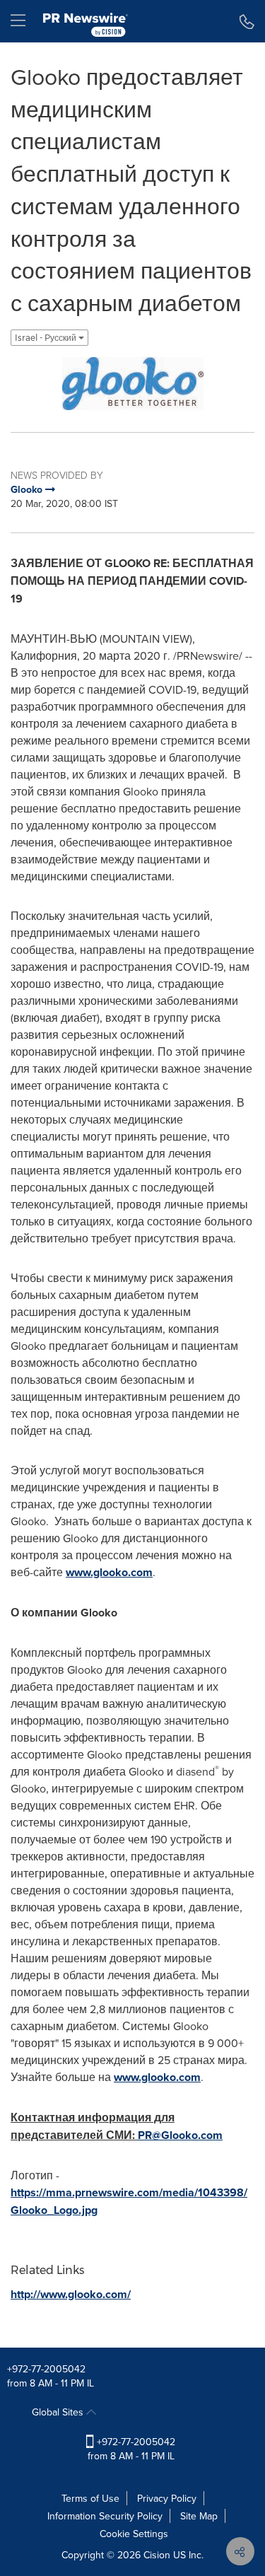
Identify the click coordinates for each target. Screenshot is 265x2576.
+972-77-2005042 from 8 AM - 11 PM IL (131, 2449)
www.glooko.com (109, 1572)
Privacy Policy (167, 2498)
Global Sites (59, 2412)
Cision (157, 2555)
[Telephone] (247, 21)
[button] (132, 384)
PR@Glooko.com (180, 2135)
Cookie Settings (134, 2534)
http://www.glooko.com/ (71, 2294)
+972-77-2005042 (46, 2369)
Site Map (199, 2516)
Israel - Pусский (47, 338)
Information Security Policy (105, 2516)
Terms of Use (90, 2498)
